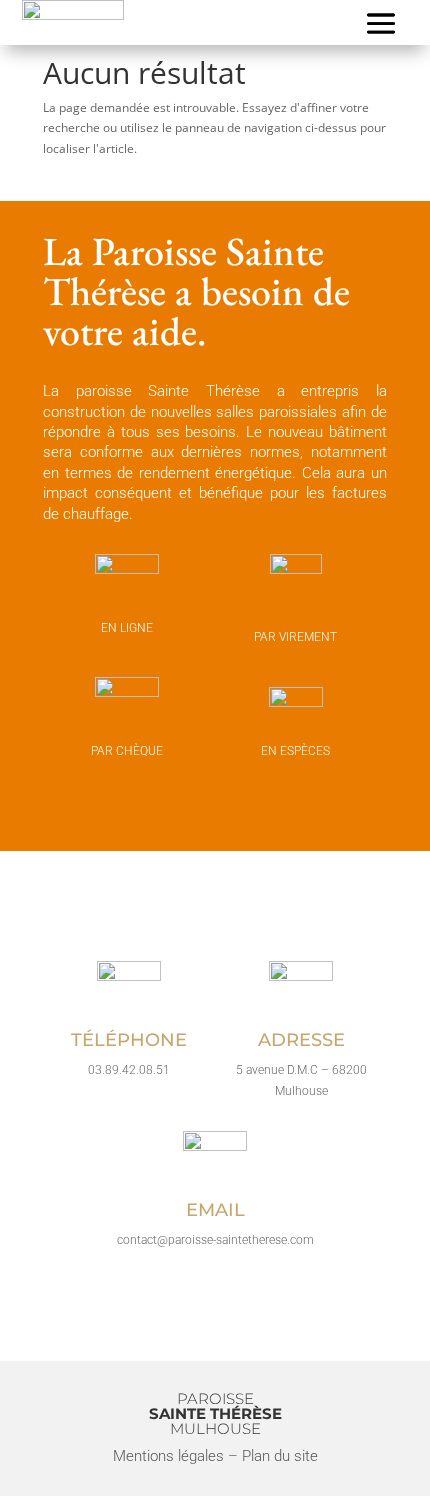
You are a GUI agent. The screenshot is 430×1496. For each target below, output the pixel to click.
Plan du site (280, 1456)
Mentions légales (168, 1456)
